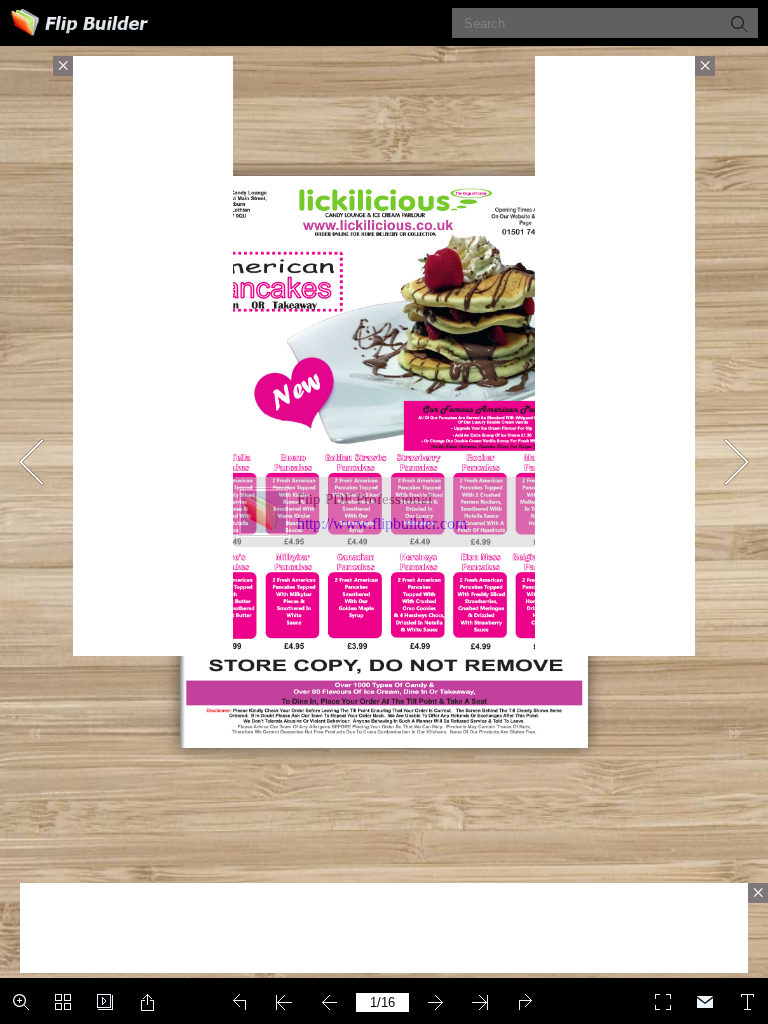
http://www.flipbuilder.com (382, 523)
